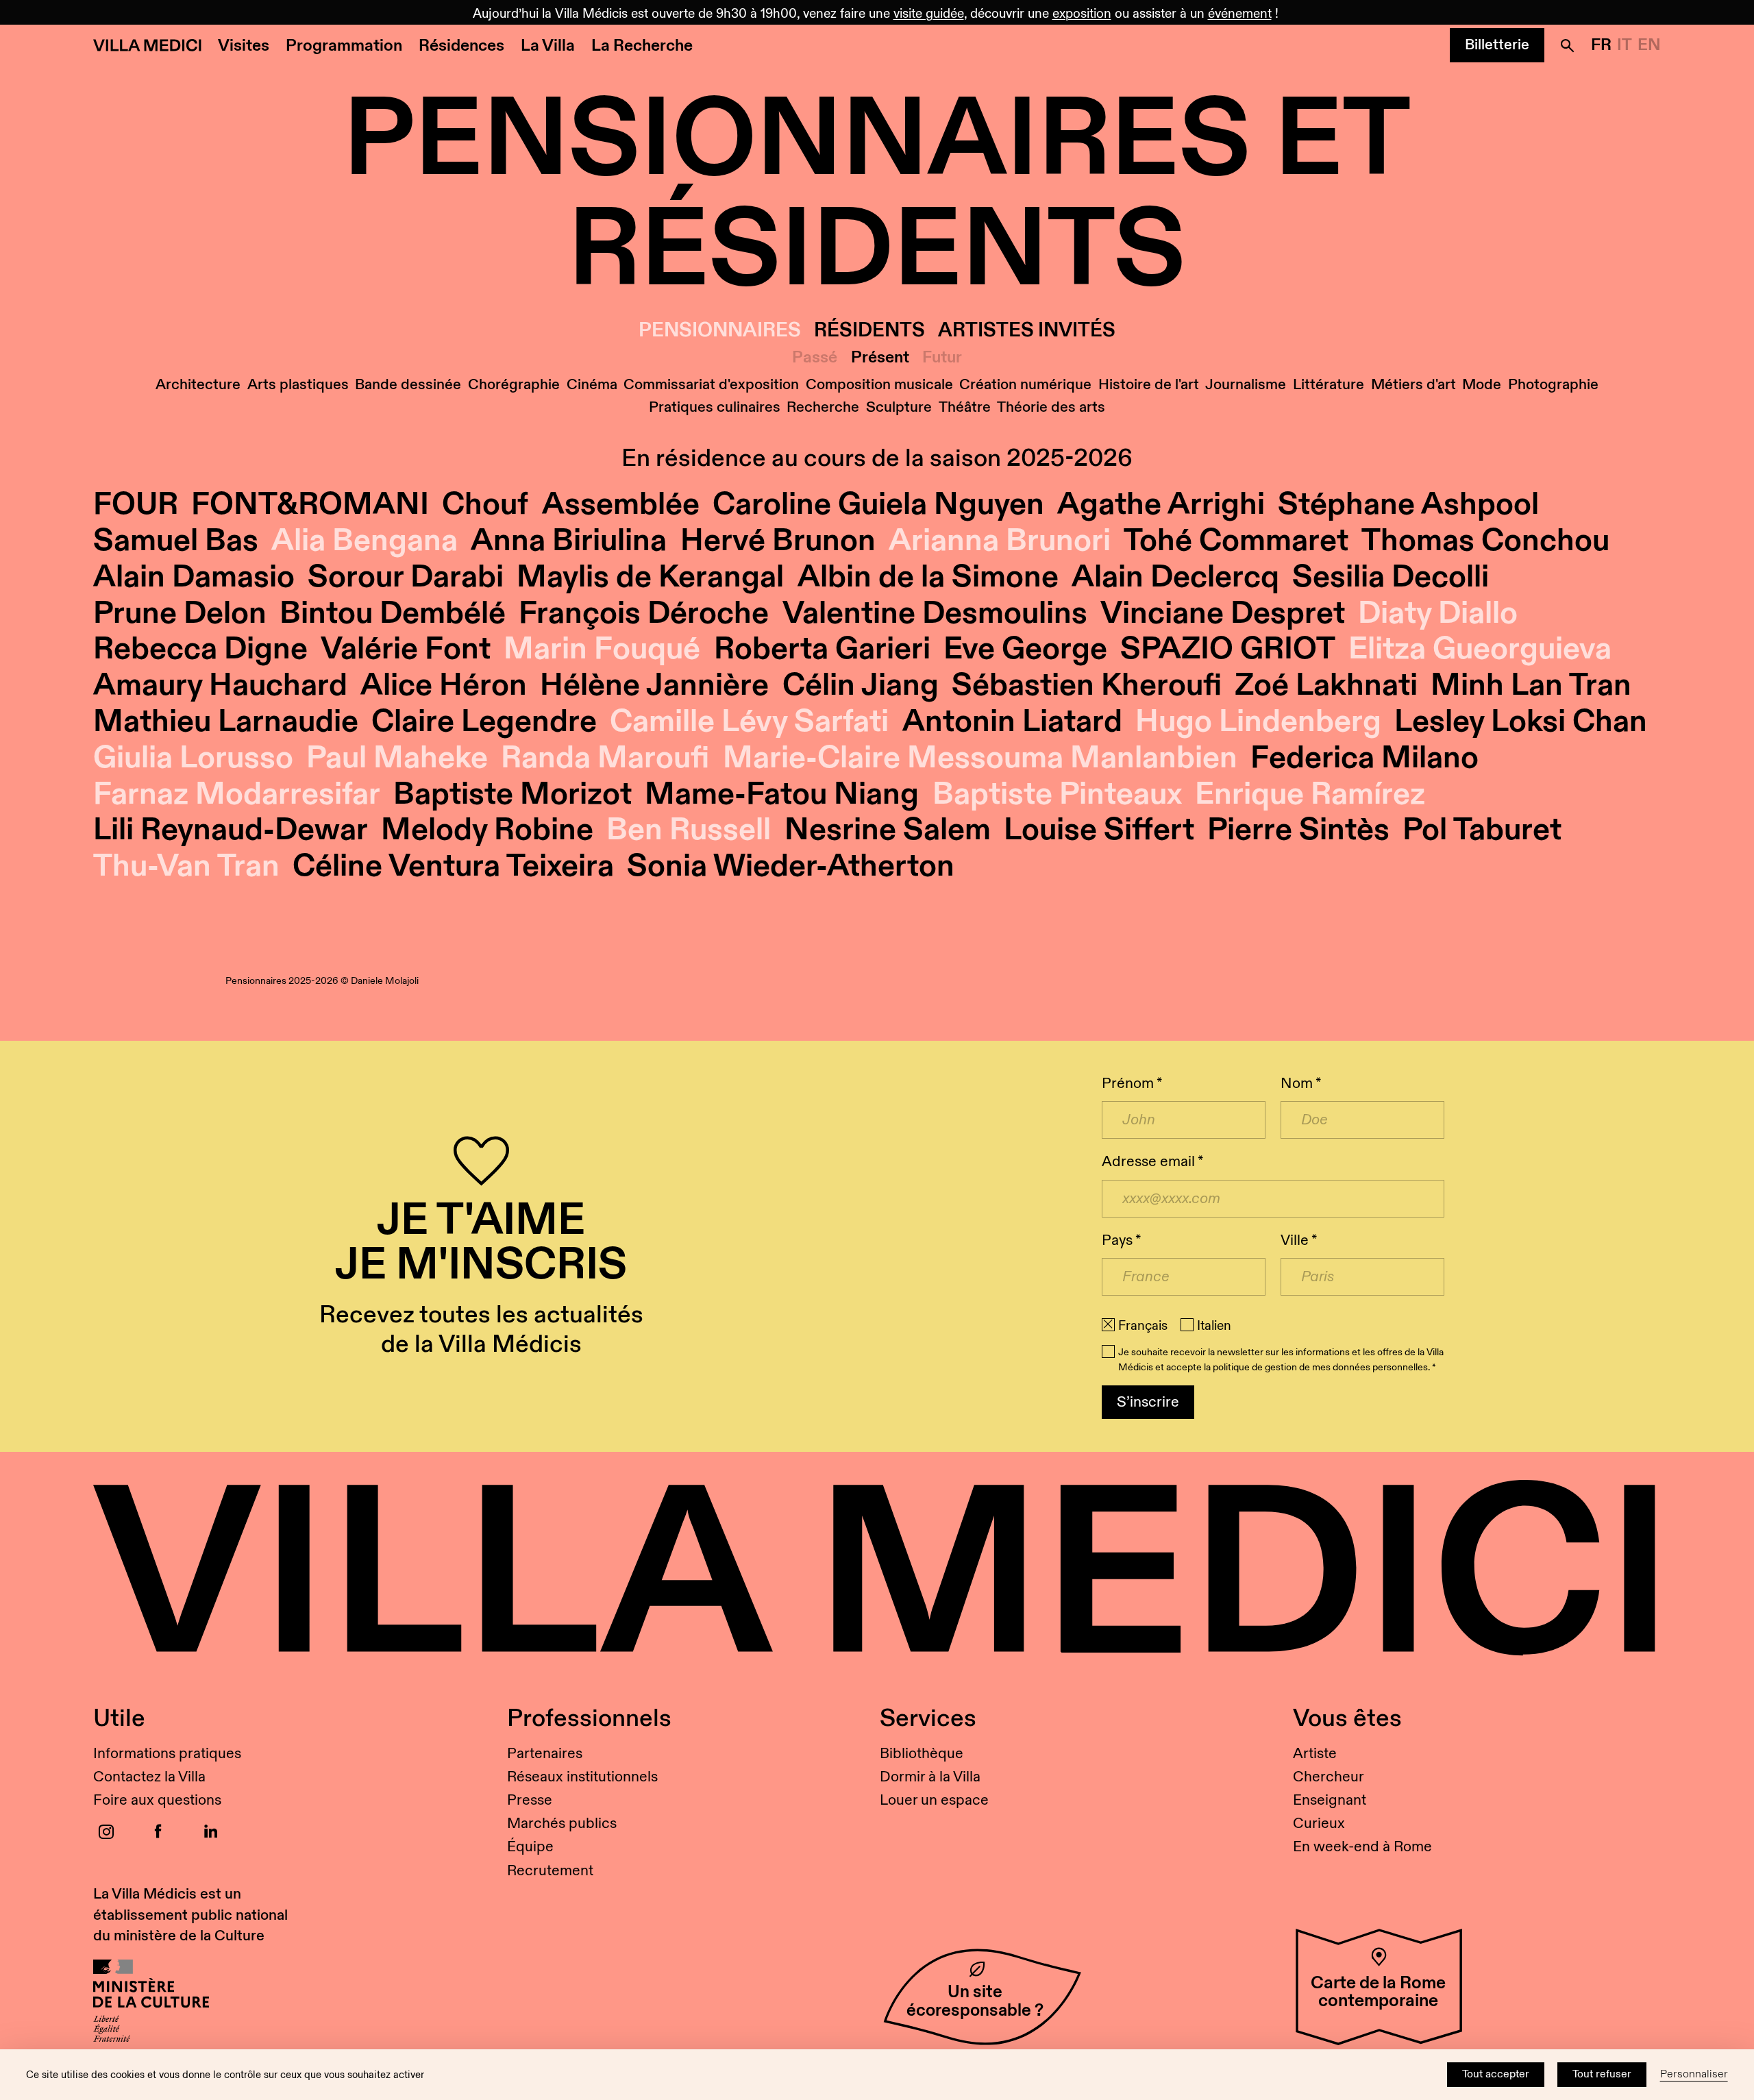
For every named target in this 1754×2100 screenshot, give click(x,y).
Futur (942, 358)
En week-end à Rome (1362, 1847)
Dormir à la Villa (930, 1777)
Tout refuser (1602, 2074)
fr (1601, 45)
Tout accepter (1496, 2074)
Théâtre (965, 407)
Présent (880, 358)
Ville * (1299, 1240)
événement (1240, 14)
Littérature (1329, 385)
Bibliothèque (922, 1754)
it (1625, 45)
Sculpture (899, 407)
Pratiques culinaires (715, 407)
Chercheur (1329, 1777)
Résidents (869, 331)
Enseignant (1330, 1800)
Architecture (198, 385)
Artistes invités (1027, 331)
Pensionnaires (720, 331)
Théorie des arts (1051, 407)
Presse (530, 1800)
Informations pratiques (167, 1754)
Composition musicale (879, 385)
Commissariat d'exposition (711, 385)
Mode (1482, 385)
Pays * (1121, 1240)
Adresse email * (1152, 1162)
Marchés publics (562, 1824)
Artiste (1315, 1754)
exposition (1082, 14)
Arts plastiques (298, 385)
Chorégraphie (514, 385)
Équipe (530, 1847)
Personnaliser (1694, 2074)
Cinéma (592, 385)
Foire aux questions (157, 1800)
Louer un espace (934, 1800)
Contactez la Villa (149, 1777)
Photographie (1553, 385)
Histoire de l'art (1149, 385)
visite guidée (929, 14)
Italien (1214, 1326)
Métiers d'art (1413, 385)
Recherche (823, 407)
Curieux (1319, 1824)
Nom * (1301, 1084)
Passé (815, 358)
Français (1143, 1326)
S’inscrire (1148, 1402)
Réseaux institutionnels (582, 1777)
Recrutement (550, 1871)
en (1649, 45)
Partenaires (545, 1754)
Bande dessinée (408, 385)
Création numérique (1025, 385)
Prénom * (1132, 1084)
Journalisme (1246, 385)
